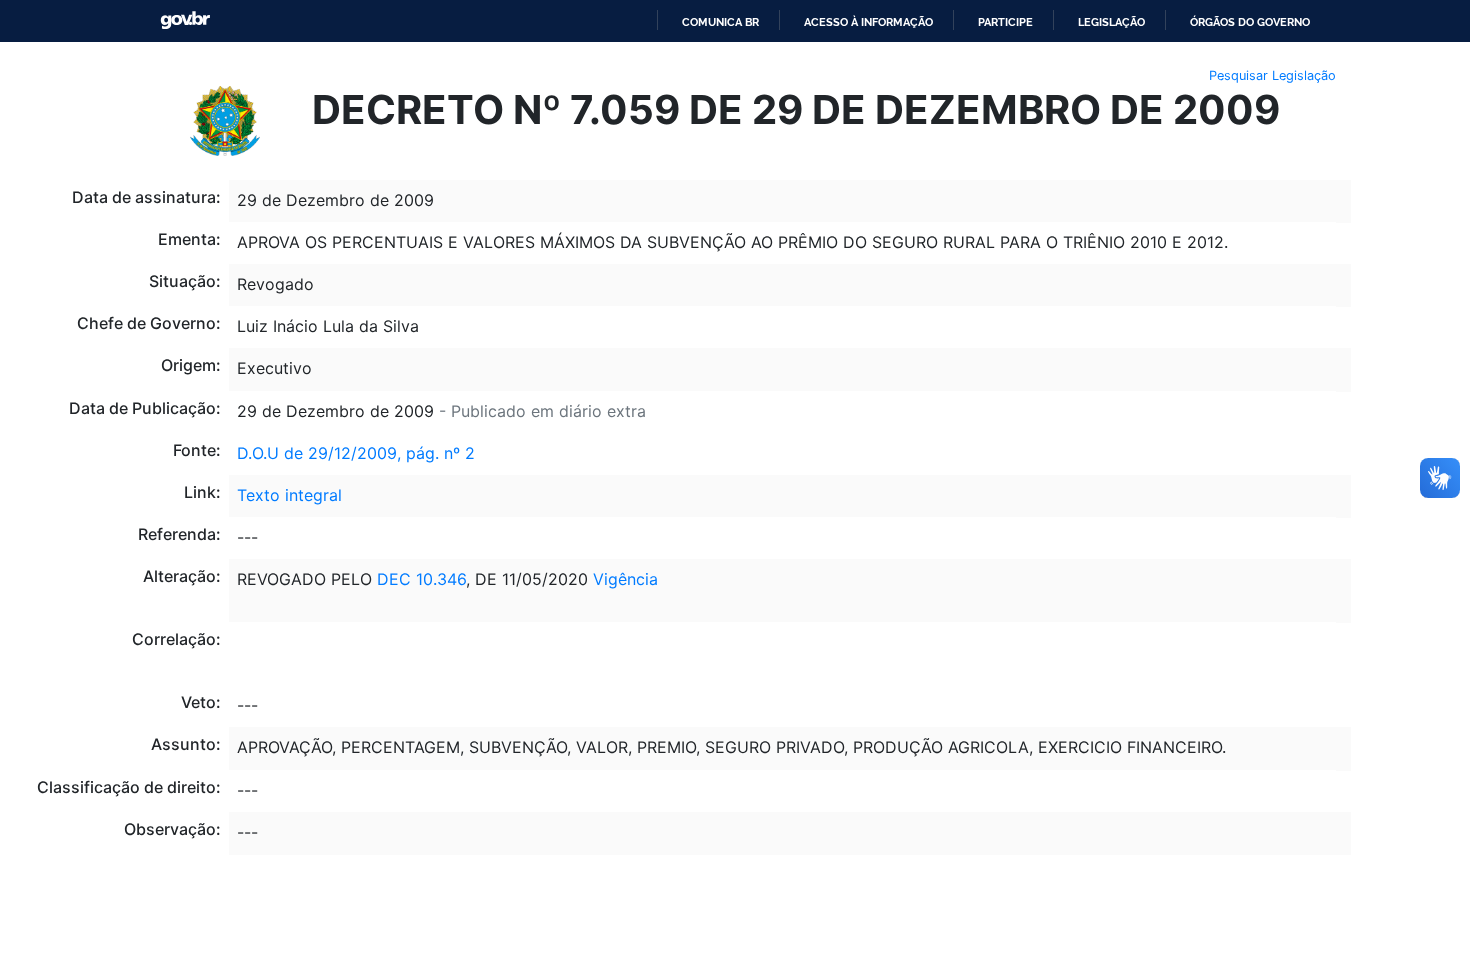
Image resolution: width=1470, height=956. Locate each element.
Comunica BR (720, 22)
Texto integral (289, 495)
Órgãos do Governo (1250, 22)
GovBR (185, 20)
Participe (1005, 22)
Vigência (625, 579)
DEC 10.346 (421, 579)
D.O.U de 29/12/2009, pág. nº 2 (356, 453)
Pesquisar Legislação (1272, 75)
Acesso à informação (868, 22)
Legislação (1111, 22)
